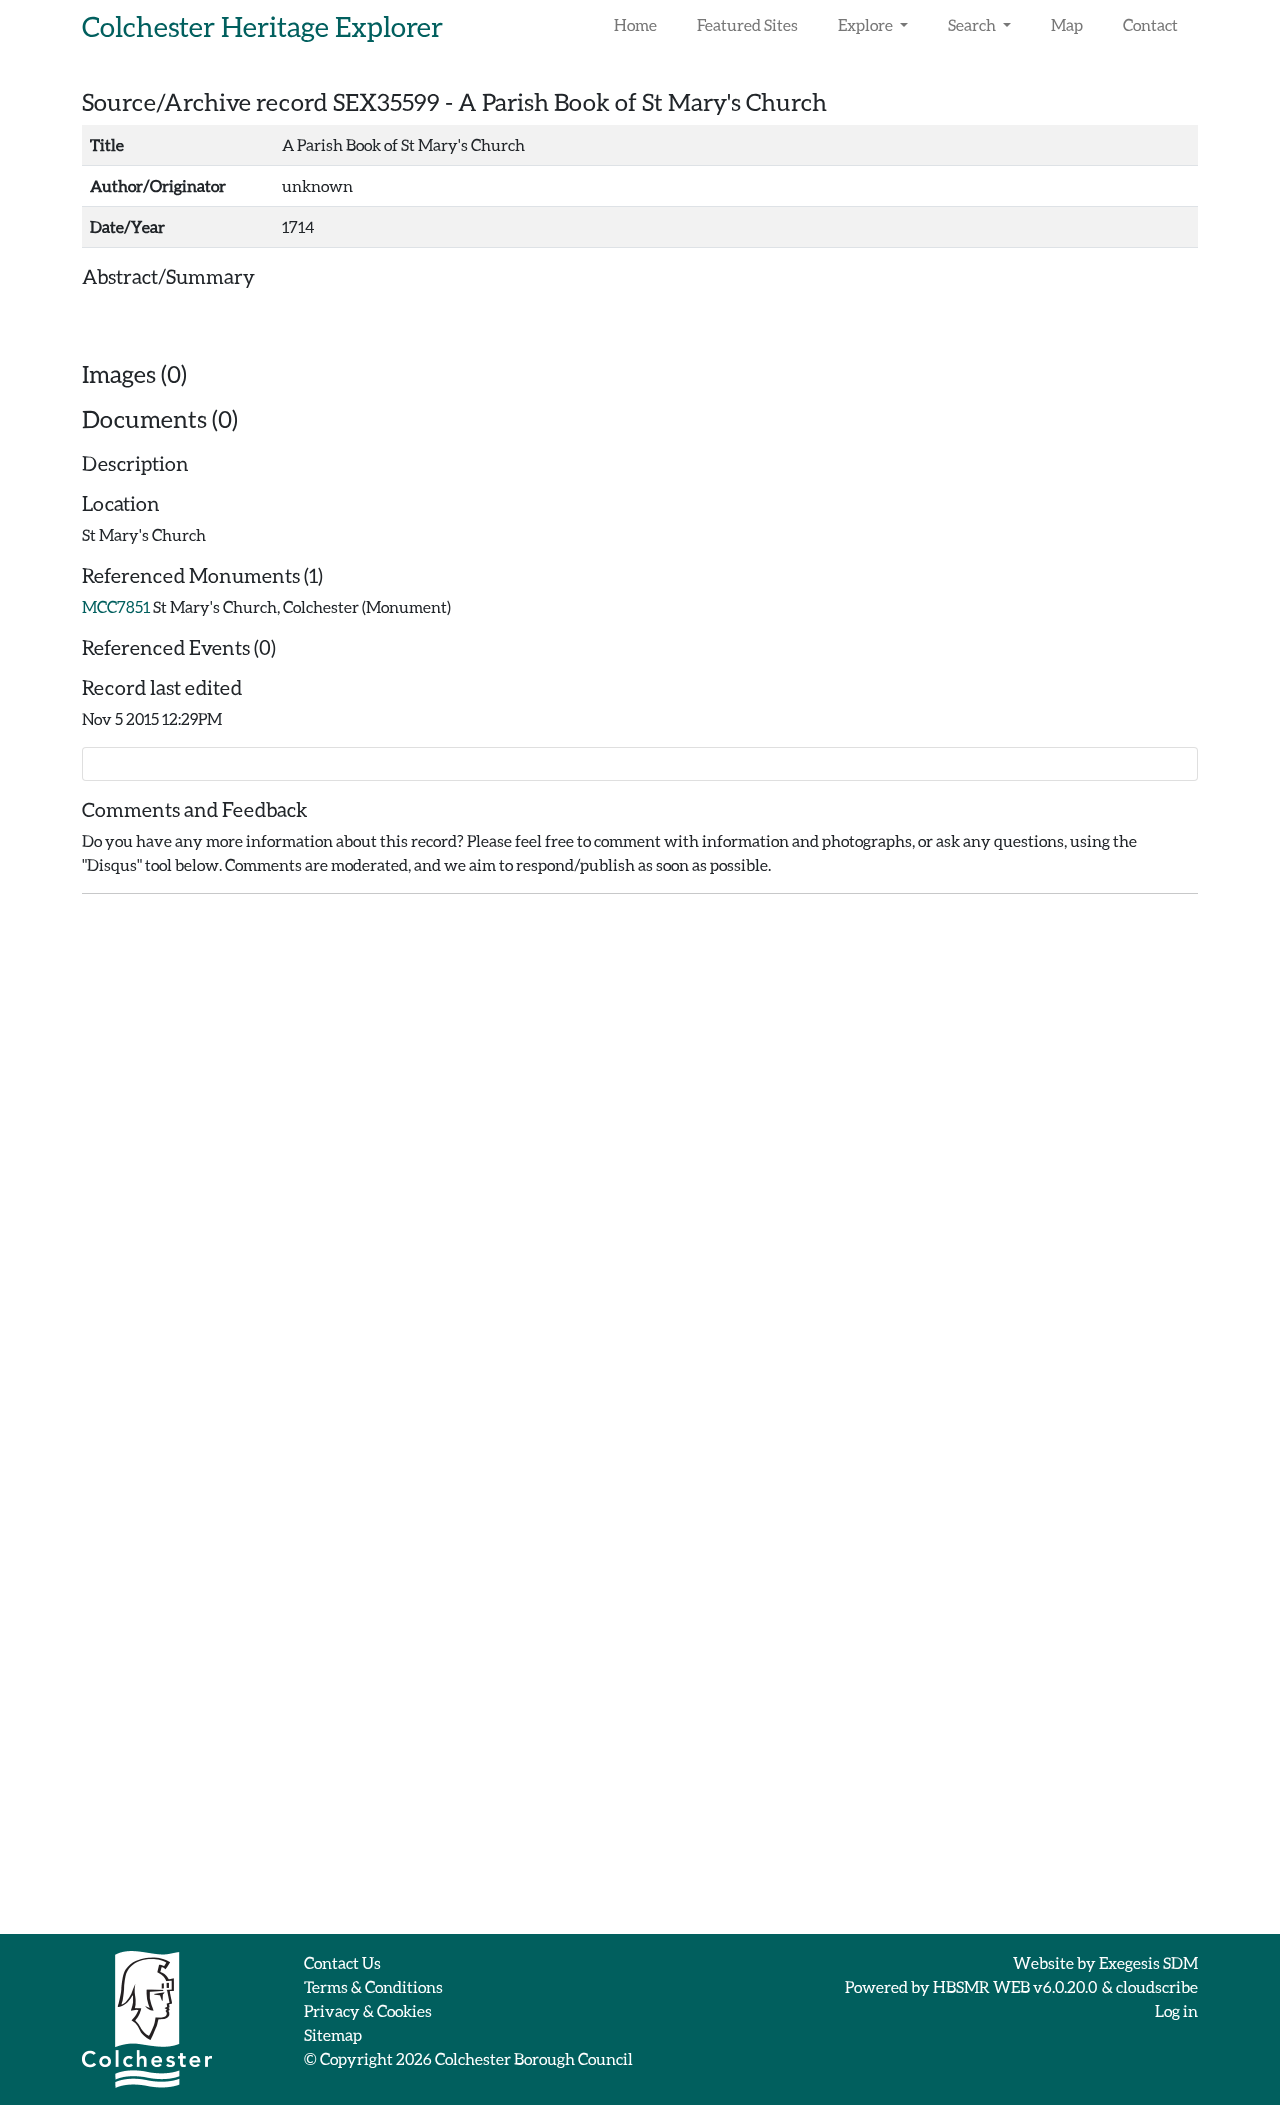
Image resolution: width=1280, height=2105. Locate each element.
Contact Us (342, 1962)
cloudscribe (1157, 1986)
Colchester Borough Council (534, 2058)
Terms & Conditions (373, 1986)
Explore (867, 24)
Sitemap (333, 2034)
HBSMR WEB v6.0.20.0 (1016, 1986)
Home (635, 24)
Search (973, 24)
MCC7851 (116, 606)
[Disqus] (640, 1160)
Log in (1176, 2010)
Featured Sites (747, 24)
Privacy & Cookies (368, 2010)
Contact (1150, 24)
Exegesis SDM (1148, 1962)
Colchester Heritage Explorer (262, 26)
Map (1067, 24)
